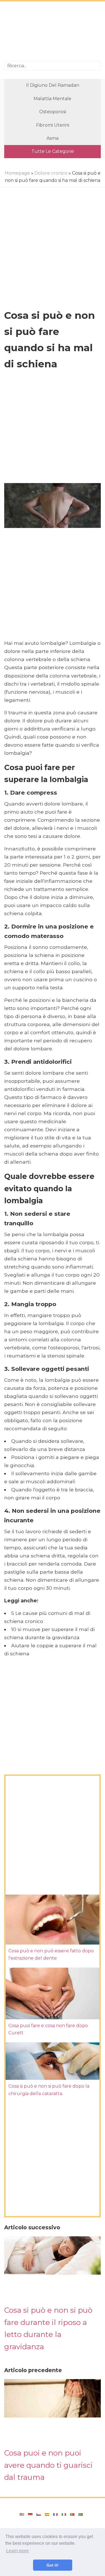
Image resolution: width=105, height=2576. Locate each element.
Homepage (17, 173)
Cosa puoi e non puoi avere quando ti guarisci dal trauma (48, 2465)
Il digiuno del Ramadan (53, 85)
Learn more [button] (17, 2551)
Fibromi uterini (53, 125)
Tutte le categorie (53, 151)
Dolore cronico (51, 173)
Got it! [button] (53, 2565)
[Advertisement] (53, 32)
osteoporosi (53, 112)
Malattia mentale (53, 99)
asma (53, 138)
